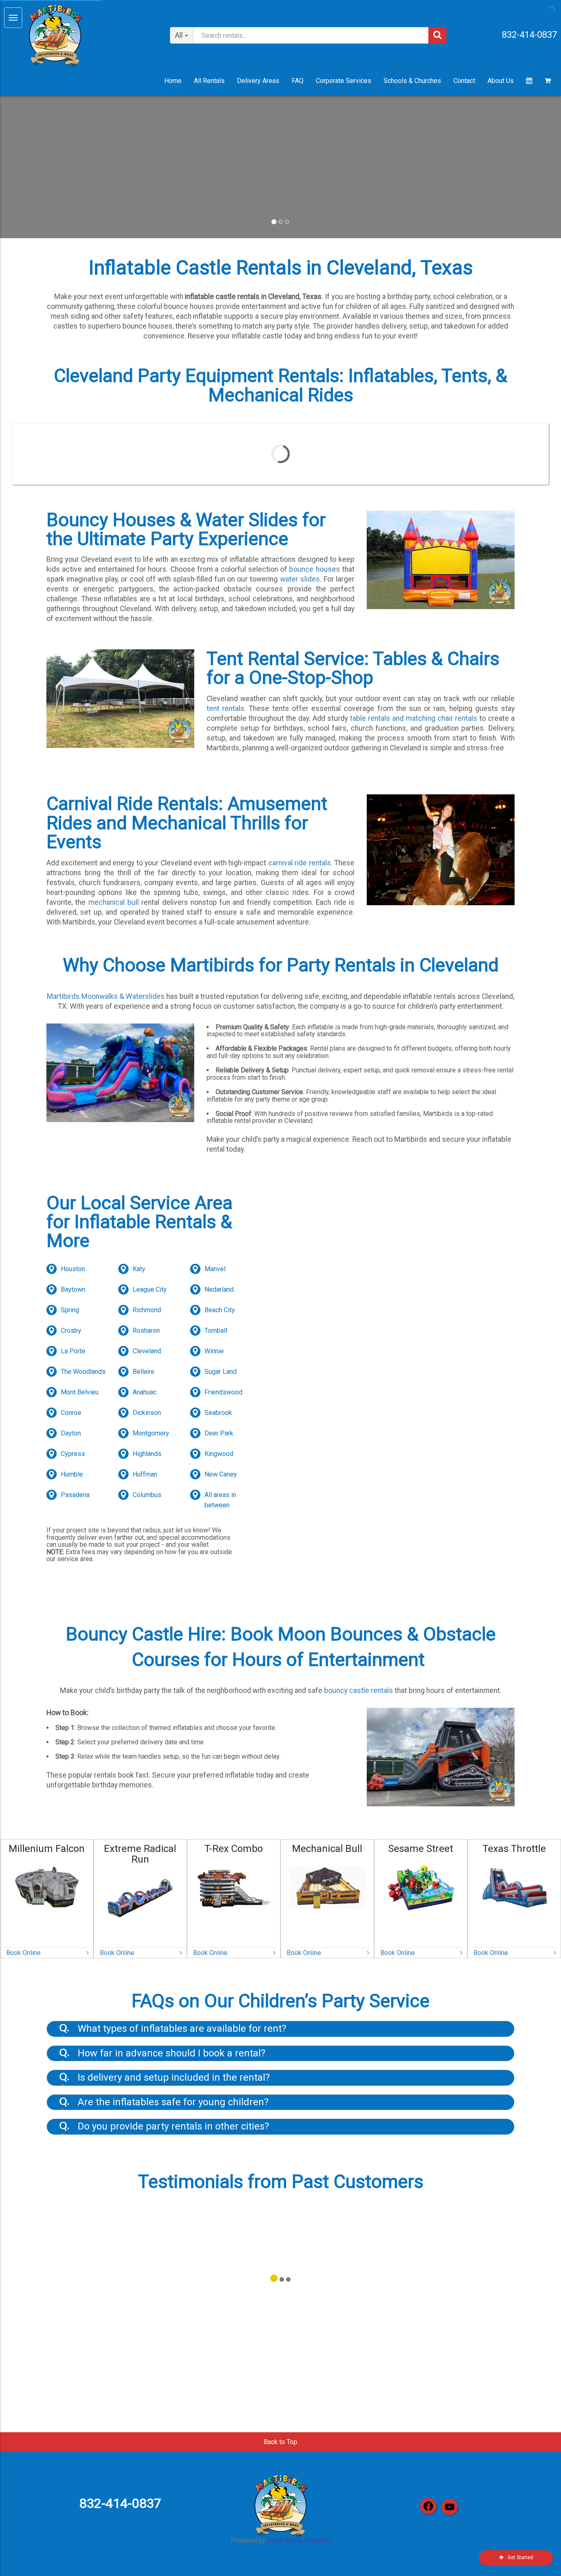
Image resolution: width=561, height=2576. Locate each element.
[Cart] (548, 81)
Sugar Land (221, 1372)
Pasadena (75, 1495)
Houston (73, 1269)
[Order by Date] (529, 81)
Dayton (71, 1433)
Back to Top (280, 2442)
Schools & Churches (412, 81)
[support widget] (536, 2556)
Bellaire (144, 1372)
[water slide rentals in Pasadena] (280, 167)
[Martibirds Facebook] (428, 2506)
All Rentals (209, 81)
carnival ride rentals (300, 863)
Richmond (147, 1310)
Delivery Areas (258, 81)
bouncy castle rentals (359, 1690)
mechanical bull (114, 902)
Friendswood (223, 1392)
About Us (501, 81)
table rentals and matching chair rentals (414, 718)
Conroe (71, 1413)
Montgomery (151, 1433)
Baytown (73, 1289)
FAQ (298, 81)
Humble (72, 1474)
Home (173, 81)
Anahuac (145, 1392)
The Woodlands (83, 1372)
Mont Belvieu (80, 1392)
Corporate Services (344, 81)
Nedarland (219, 1289)
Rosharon (146, 1331)
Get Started (520, 2558)
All (179, 35)
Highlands (147, 1454)
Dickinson (147, 1413)
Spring (70, 1310)
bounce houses (314, 569)
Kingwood (219, 1454)
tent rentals (225, 708)
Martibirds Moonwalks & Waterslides (106, 996)
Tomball (216, 1331)
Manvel (215, 1269)
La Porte (73, 1351)
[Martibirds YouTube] (450, 2507)
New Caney (221, 1474)
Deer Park (219, 1433)
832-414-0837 (529, 35)
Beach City (220, 1310)
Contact (464, 81)
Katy (139, 1269)
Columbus (147, 1495)
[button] (42, 167)
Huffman (145, 1474)
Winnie (214, 1351)
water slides (300, 579)
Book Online (23, 1953)
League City (150, 1289)
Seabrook (218, 1413)
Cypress (73, 1454)
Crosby (71, 1331)
